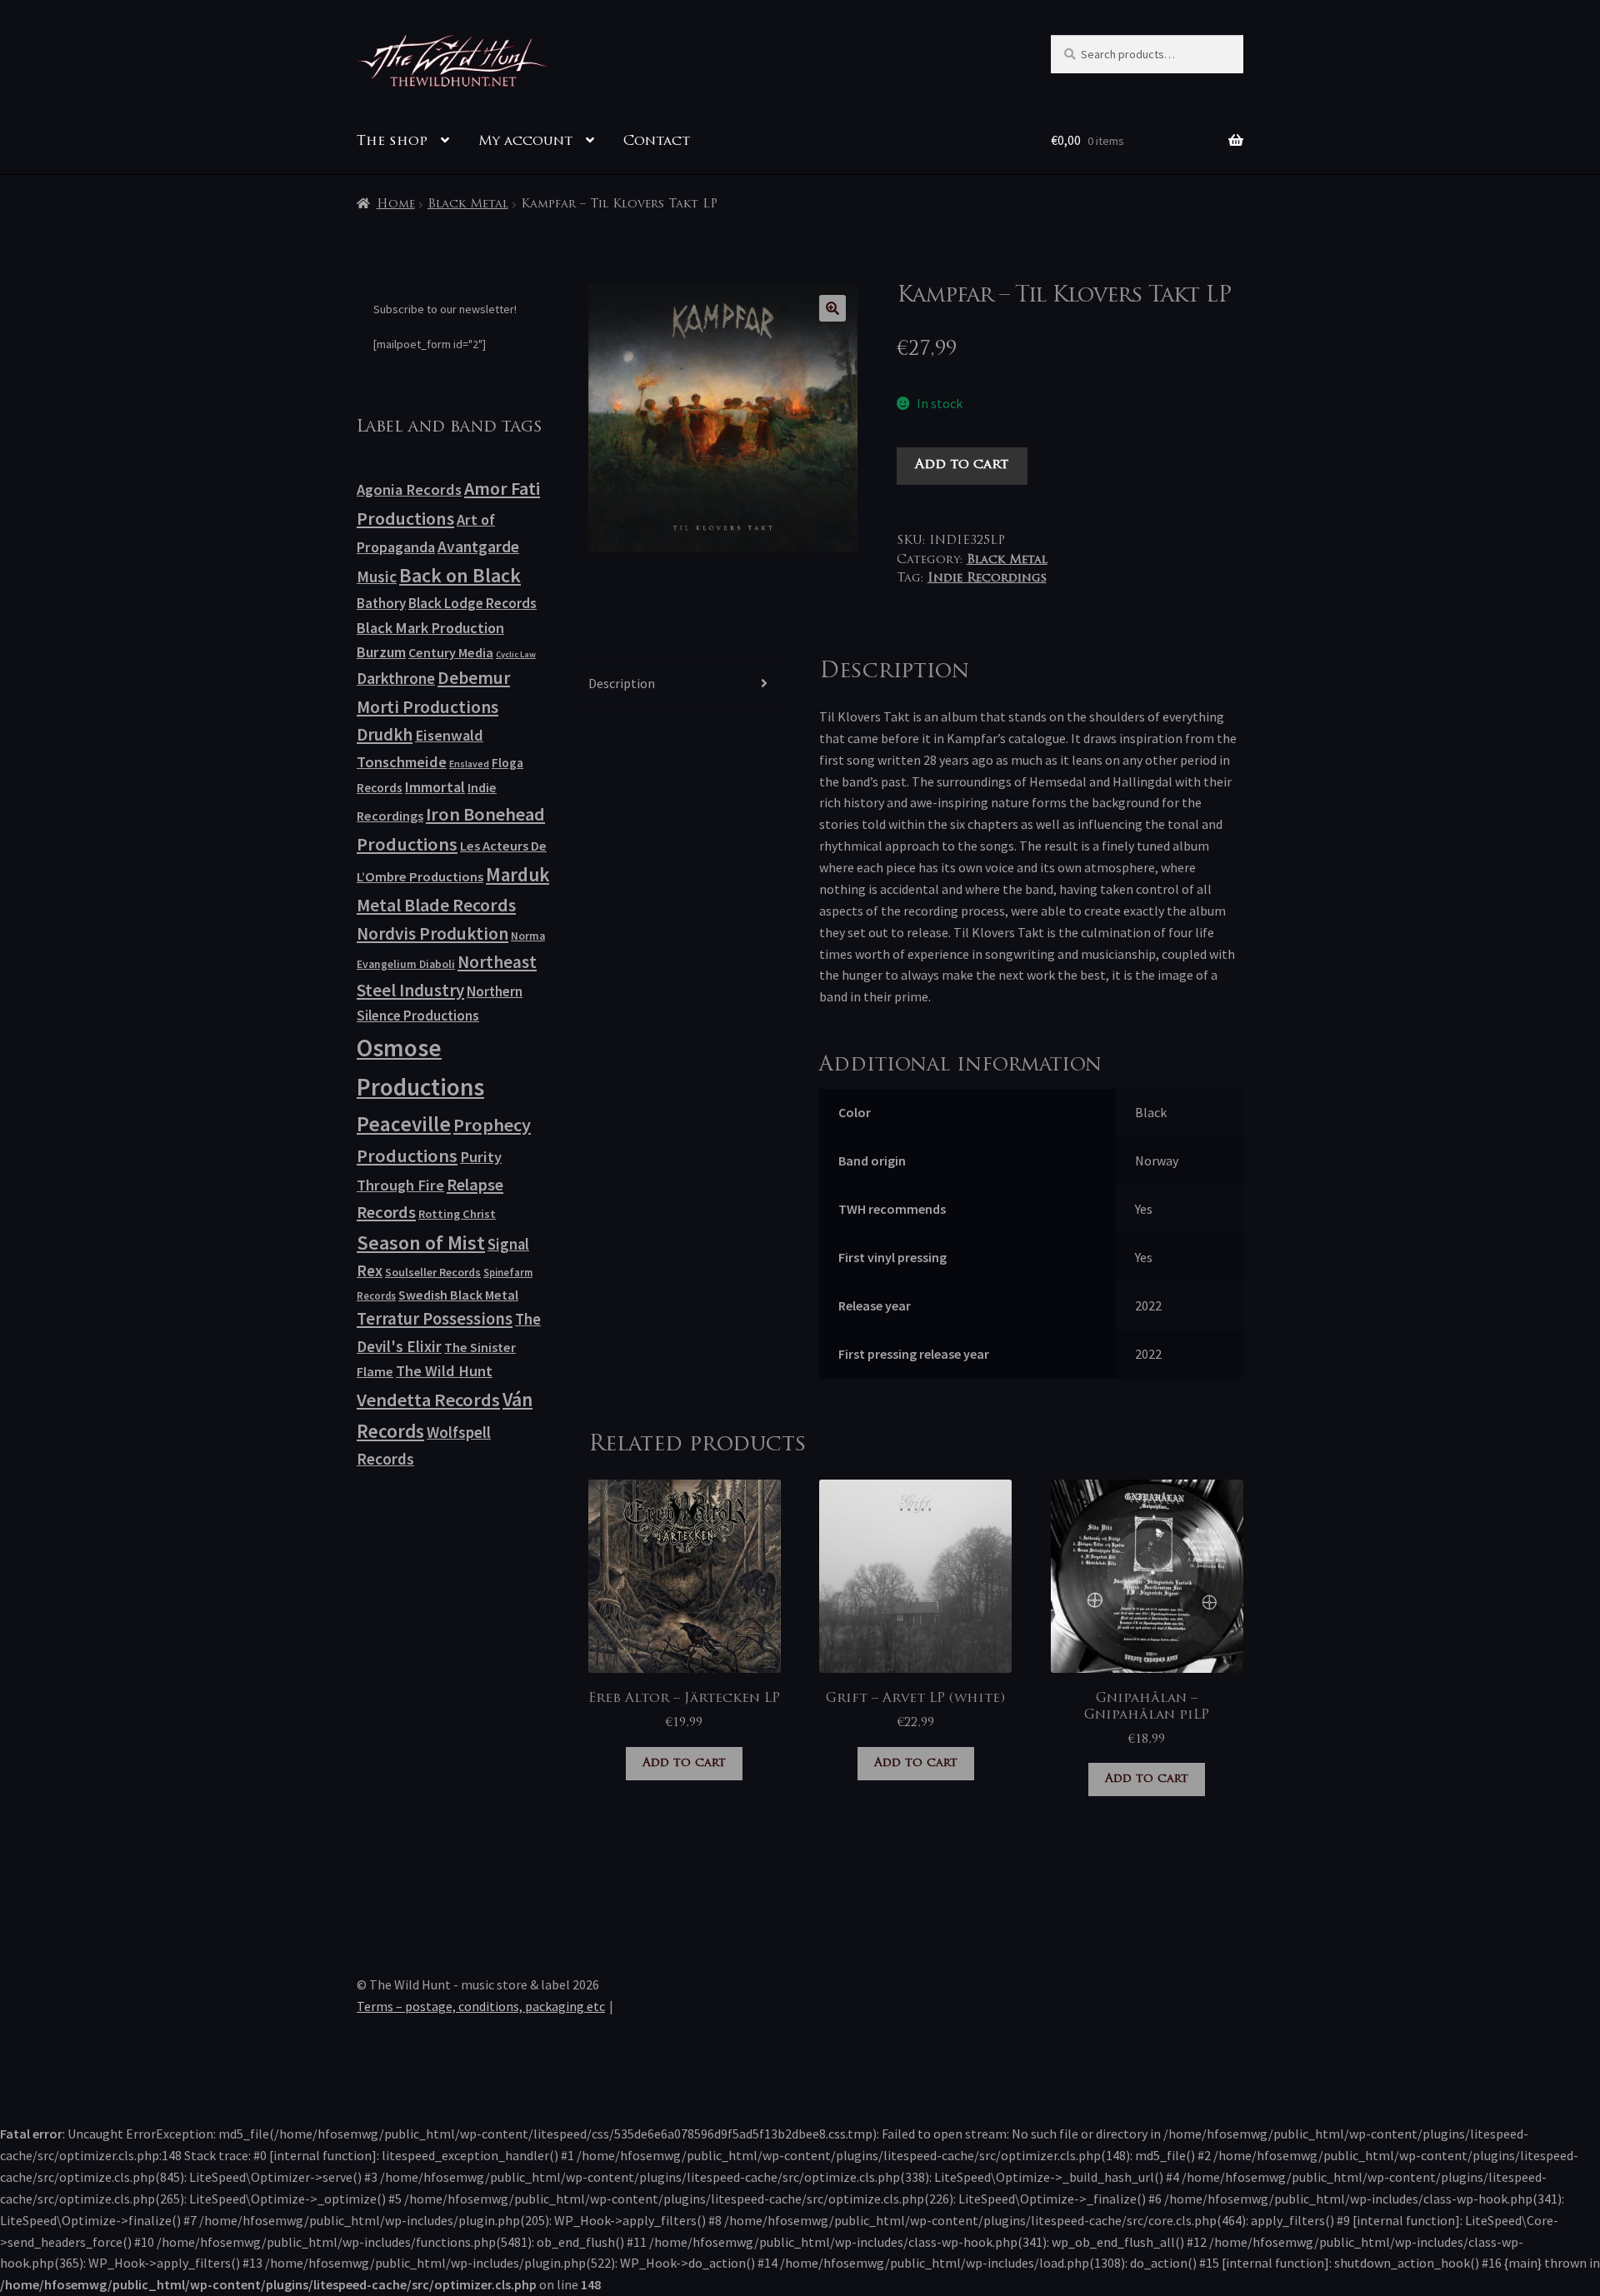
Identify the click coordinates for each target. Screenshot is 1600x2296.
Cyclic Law (516, 654)
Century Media (451, 652)
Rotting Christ (457, 1214)
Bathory (381, 603)
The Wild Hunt (444, 1371)
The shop (392, 142)
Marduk (517, 874)
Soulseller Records (433, 1272)
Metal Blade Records (436, 905)
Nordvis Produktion (432, 933)
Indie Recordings (987, 579)
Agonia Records (409, 489)
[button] (832, 308)
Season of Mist (421, 1243)
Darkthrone (396, 678)
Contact (657, 142)
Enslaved (469, 764)
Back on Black (460, 575)
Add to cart (962, 465)
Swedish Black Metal (458, 1295)
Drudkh (385, 735)
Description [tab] (622, 683)
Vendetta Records (428, 1400)
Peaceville (404, 1124)
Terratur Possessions (435, 1319)
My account (525, 142)
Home (396, 205)
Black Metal (468, 205)
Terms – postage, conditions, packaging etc (481, 2006)
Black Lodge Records (472, 603)
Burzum (381, 652)
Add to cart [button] (684, 1763)
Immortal (435, 787)
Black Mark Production (430, 628)
